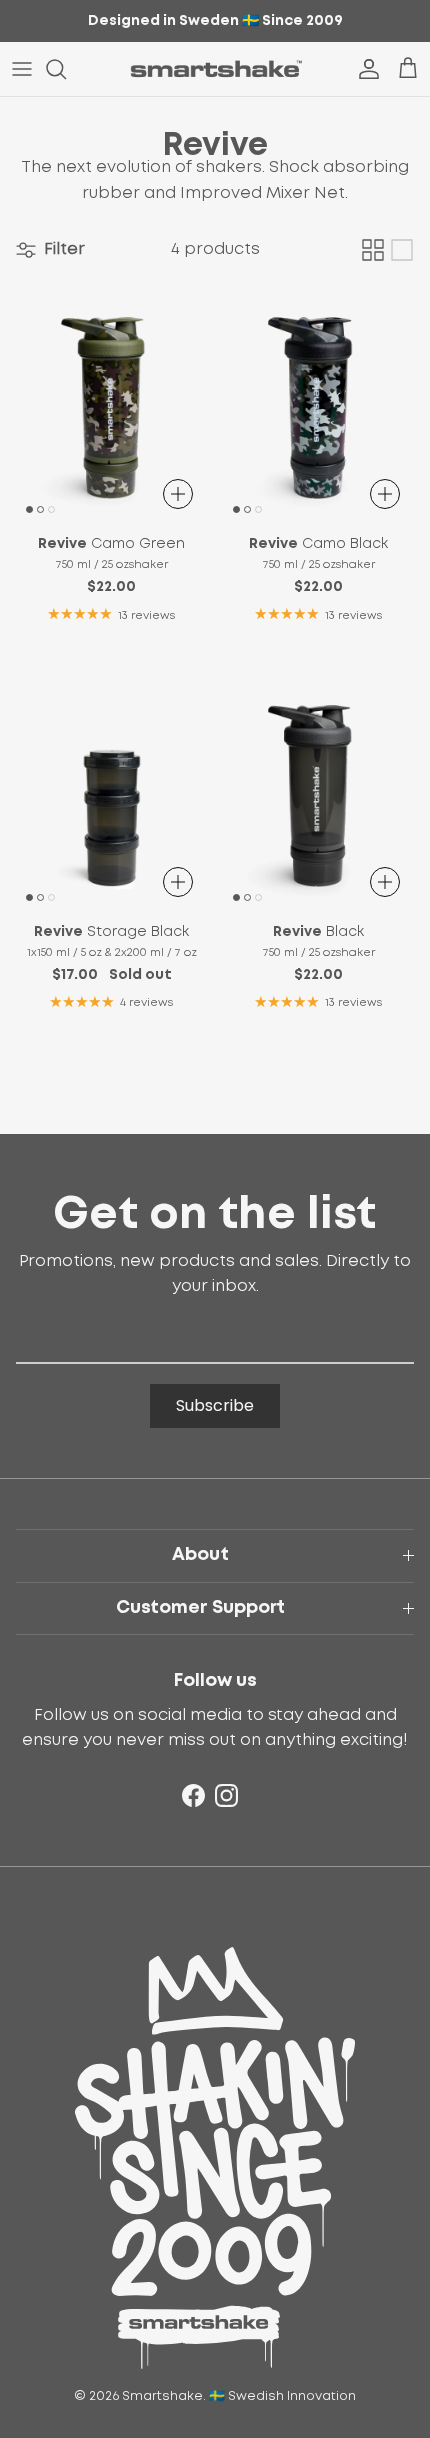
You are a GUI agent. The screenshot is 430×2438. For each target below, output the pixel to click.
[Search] (66, 69)
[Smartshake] (215, 69)
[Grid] (373, 250)
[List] (402, 250)
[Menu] (22, 69)
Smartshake (162, 2396)
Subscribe (215, 1405)
